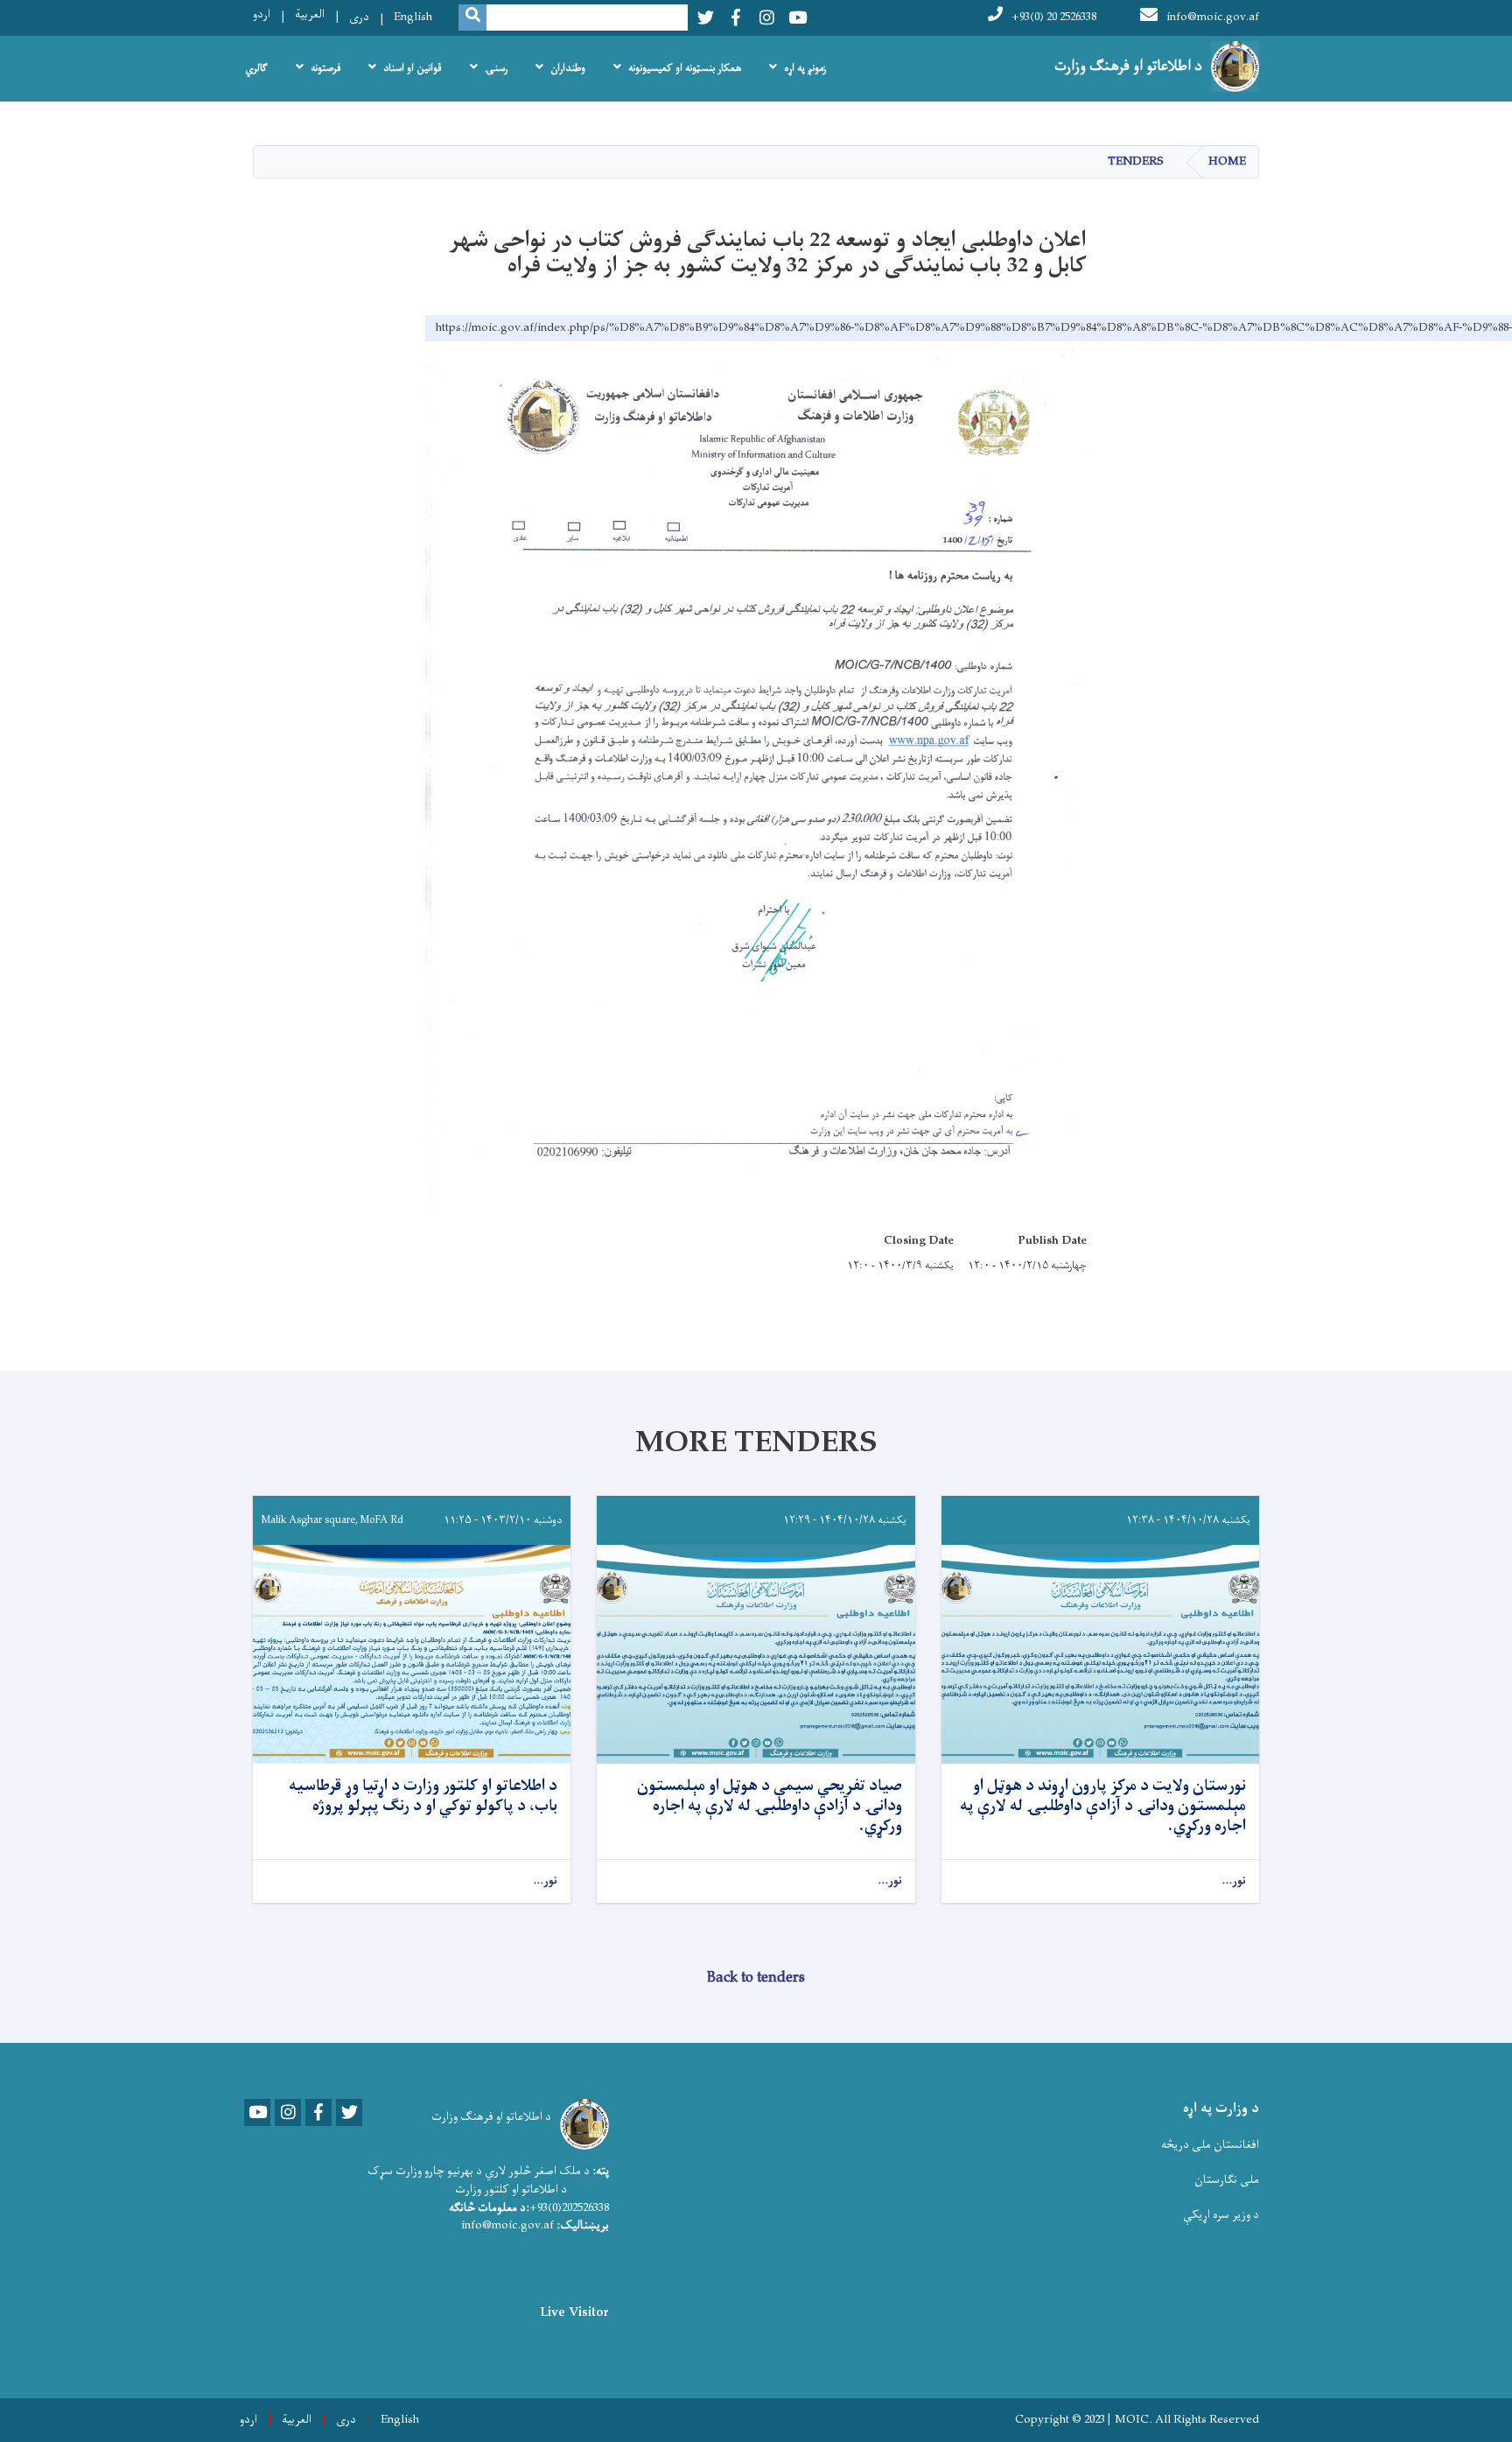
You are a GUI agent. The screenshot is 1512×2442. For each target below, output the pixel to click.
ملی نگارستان (1227, 2180)
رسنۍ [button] (496, 68)
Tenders (1136, 161)
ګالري (256, 68)
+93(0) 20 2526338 (1054, 17)
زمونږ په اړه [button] (805, 68)
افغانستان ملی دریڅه (1210, 2145)
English (413, 17)
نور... (1234, 1881)
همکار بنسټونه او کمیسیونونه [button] (685, 68)
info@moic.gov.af (1213, 17)
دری (359, 17)
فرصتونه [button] (325, 68)
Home (1227, 161)
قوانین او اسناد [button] (413, 68)
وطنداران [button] (568, 68)
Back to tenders (756, 1978)
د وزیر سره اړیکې (1221, 2215)
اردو (262, 14)
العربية (310, 14)
